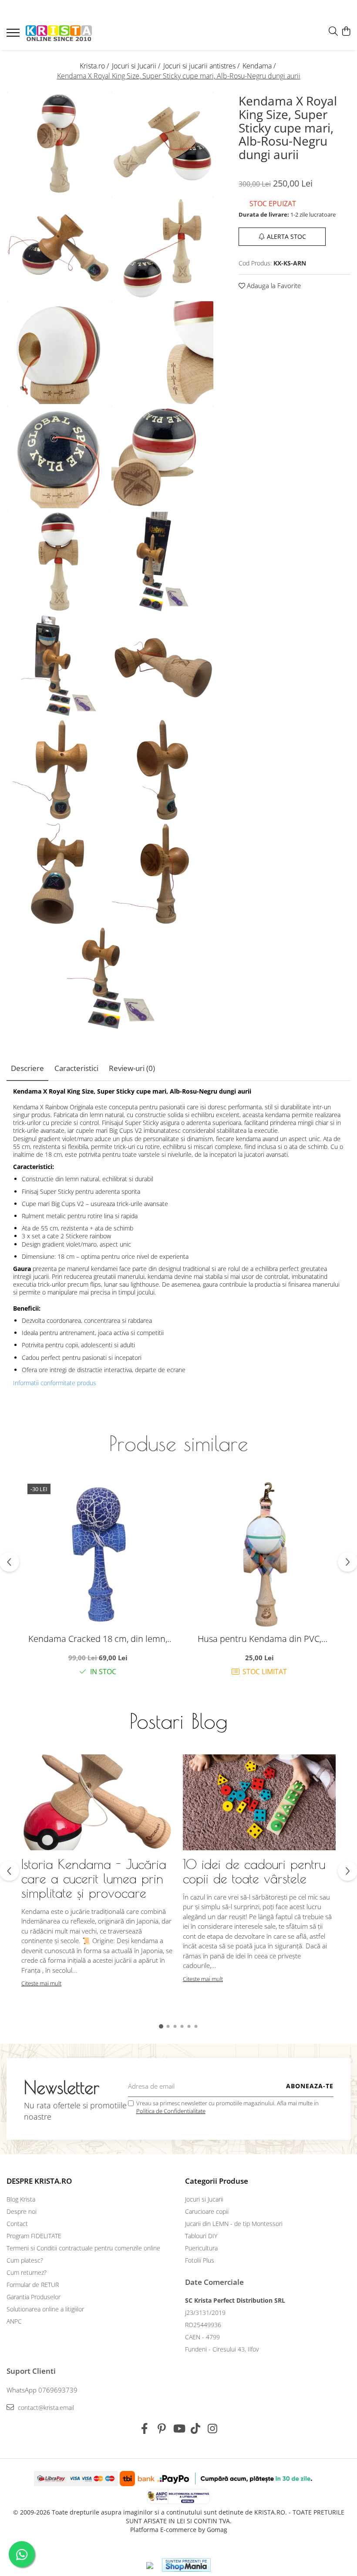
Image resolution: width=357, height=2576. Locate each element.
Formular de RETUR (33, 2285)
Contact (17, 2224)
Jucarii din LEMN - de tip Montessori (234, 2224)
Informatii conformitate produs (55, 1383)
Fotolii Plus (200, 2260)
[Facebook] (145, 2429)
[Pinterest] (162, 2429)
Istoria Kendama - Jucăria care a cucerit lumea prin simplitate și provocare (94, 1878)
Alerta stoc (286, 236)
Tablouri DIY (201, 2236)
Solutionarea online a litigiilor (45, 2309)
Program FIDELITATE (34, 2236)
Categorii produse (217, 2181)
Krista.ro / (95, 66)
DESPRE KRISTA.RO (39, 2181)
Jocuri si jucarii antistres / (202, 66)
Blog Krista (21, 2199)
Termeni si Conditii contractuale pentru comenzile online (83, 2248)
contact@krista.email (45, 2408)
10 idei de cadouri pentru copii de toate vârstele (254, 1871)
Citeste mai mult (41, 1983)
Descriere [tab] (27, 1068)
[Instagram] (213, 2429)
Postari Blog (178, 1721)
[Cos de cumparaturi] (346, 32)
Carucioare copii (207, 2211)
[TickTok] (196, 2429)
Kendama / (260, 66)
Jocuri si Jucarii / (137, 66)
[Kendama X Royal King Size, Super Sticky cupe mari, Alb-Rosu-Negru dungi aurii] (59, 143)
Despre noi (22, 2211)
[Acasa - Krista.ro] (59, 34)
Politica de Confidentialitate (171, 2111)
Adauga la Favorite (273, 285)
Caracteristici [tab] (76, 1068)
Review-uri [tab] (132, 1068)
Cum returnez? (27, 2272)
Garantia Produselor (34, 2297)
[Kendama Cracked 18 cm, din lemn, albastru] (98, 1554)
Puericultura (201, 2248)
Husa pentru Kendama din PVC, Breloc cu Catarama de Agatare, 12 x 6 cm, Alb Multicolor (259, 1639)
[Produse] (14, 35)
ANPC (14, 2321)
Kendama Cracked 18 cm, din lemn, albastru (98, 1639)
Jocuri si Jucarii (204, 2199)
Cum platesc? (25, 2260)
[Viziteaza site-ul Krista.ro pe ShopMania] (186, 2565)
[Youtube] (179, 2429)
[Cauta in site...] (333, 32)
